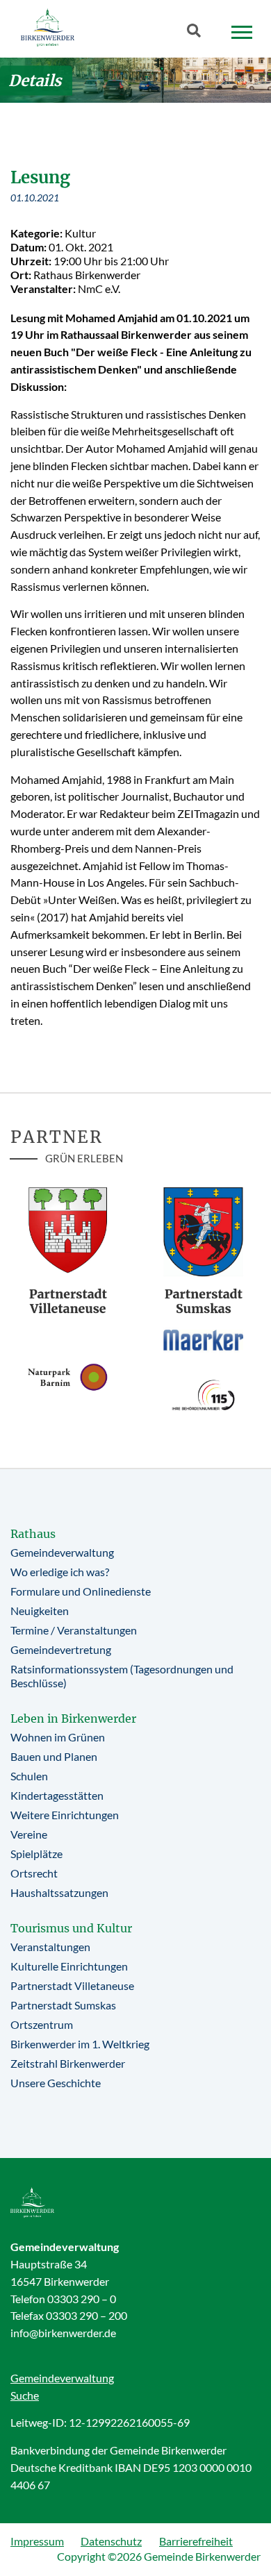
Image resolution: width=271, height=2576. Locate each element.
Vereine (29, 1834)
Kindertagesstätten (57, 1795)
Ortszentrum (42, 2024)
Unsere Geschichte (56, 2083)
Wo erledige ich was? (60, 1572)
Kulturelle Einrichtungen (69, 1966)
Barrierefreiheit (196, 2541)
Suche (25, 2395)
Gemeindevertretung (61, 1649)
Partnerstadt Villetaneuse (72, 1985)
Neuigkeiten (40, 1611)
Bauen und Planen (54, 1756)
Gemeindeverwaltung (62, 1552)
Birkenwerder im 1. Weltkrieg (80, 2044)
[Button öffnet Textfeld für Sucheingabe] (198, 33)
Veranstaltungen (50, 1947)
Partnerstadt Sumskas (63, 2005)
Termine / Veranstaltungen (74, 1630)
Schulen (29, 1776)
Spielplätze (36, 1854)
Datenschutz (111, 2541)
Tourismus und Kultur (71, 1928)
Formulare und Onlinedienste (81, 1591)
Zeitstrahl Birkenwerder (68, 2063)
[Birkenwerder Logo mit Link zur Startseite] (48, 27)
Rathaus (33, 1534)
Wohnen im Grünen (58, 1737)
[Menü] (242, 33)
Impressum (37, 2541)
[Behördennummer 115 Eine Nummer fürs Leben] (203, 1395)
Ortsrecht (34, 1873)
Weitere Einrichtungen (65, 1815)
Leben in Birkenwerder (73, 1718)
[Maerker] (203, 1339)
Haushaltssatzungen (59, 1892)
